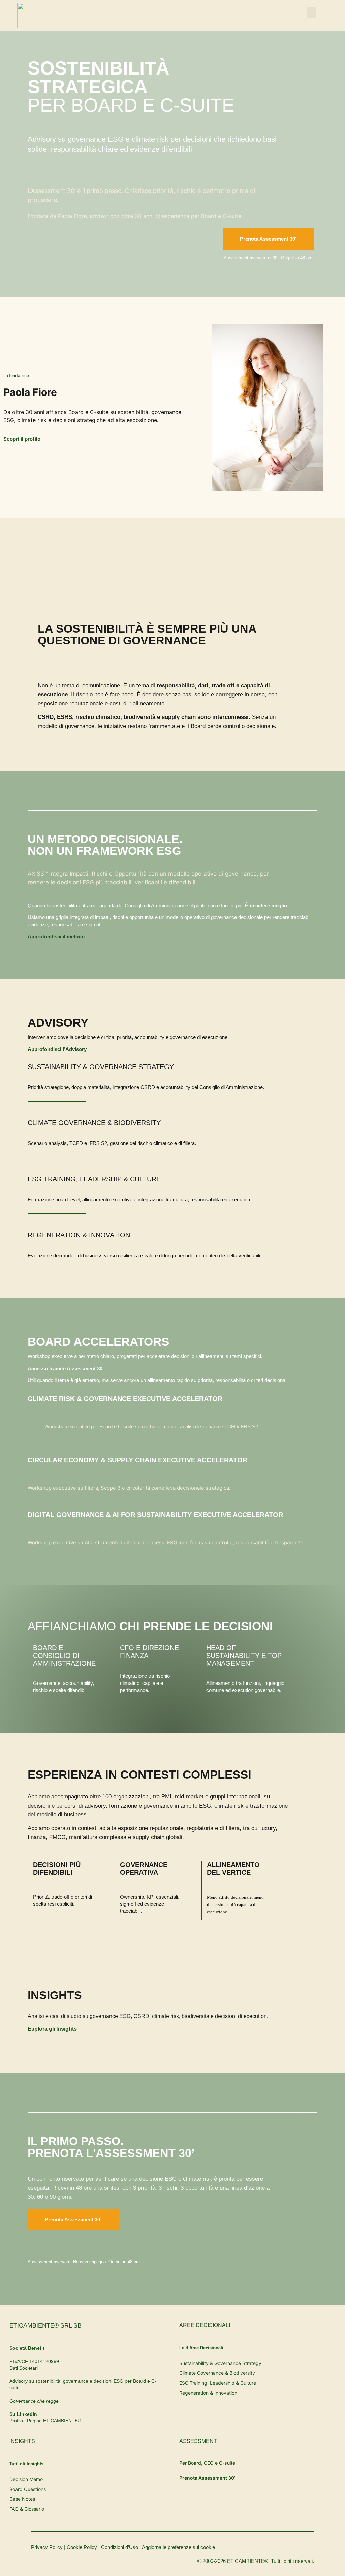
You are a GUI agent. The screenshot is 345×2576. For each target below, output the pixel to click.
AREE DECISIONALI (205, 2325)
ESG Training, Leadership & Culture (94, 1179)
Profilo (16, 2421)
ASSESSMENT (198, 2441)
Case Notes (22, 2499)
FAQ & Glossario (27, 2509)
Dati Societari (24, 2368)
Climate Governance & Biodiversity (94, 1123)
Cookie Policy (82, 2547)
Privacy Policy (47, 2547)
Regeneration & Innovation (79, 1235)
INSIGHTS (22, 2441)
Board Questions (28, 2489)
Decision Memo (26, 2479)
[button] (312, 12)
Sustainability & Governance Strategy (101, 1067)
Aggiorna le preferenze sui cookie (178, 2547)
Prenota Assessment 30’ (207, 2478)
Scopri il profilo (22, 439)
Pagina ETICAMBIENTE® (54, 2421)
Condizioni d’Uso (120, 2547)
